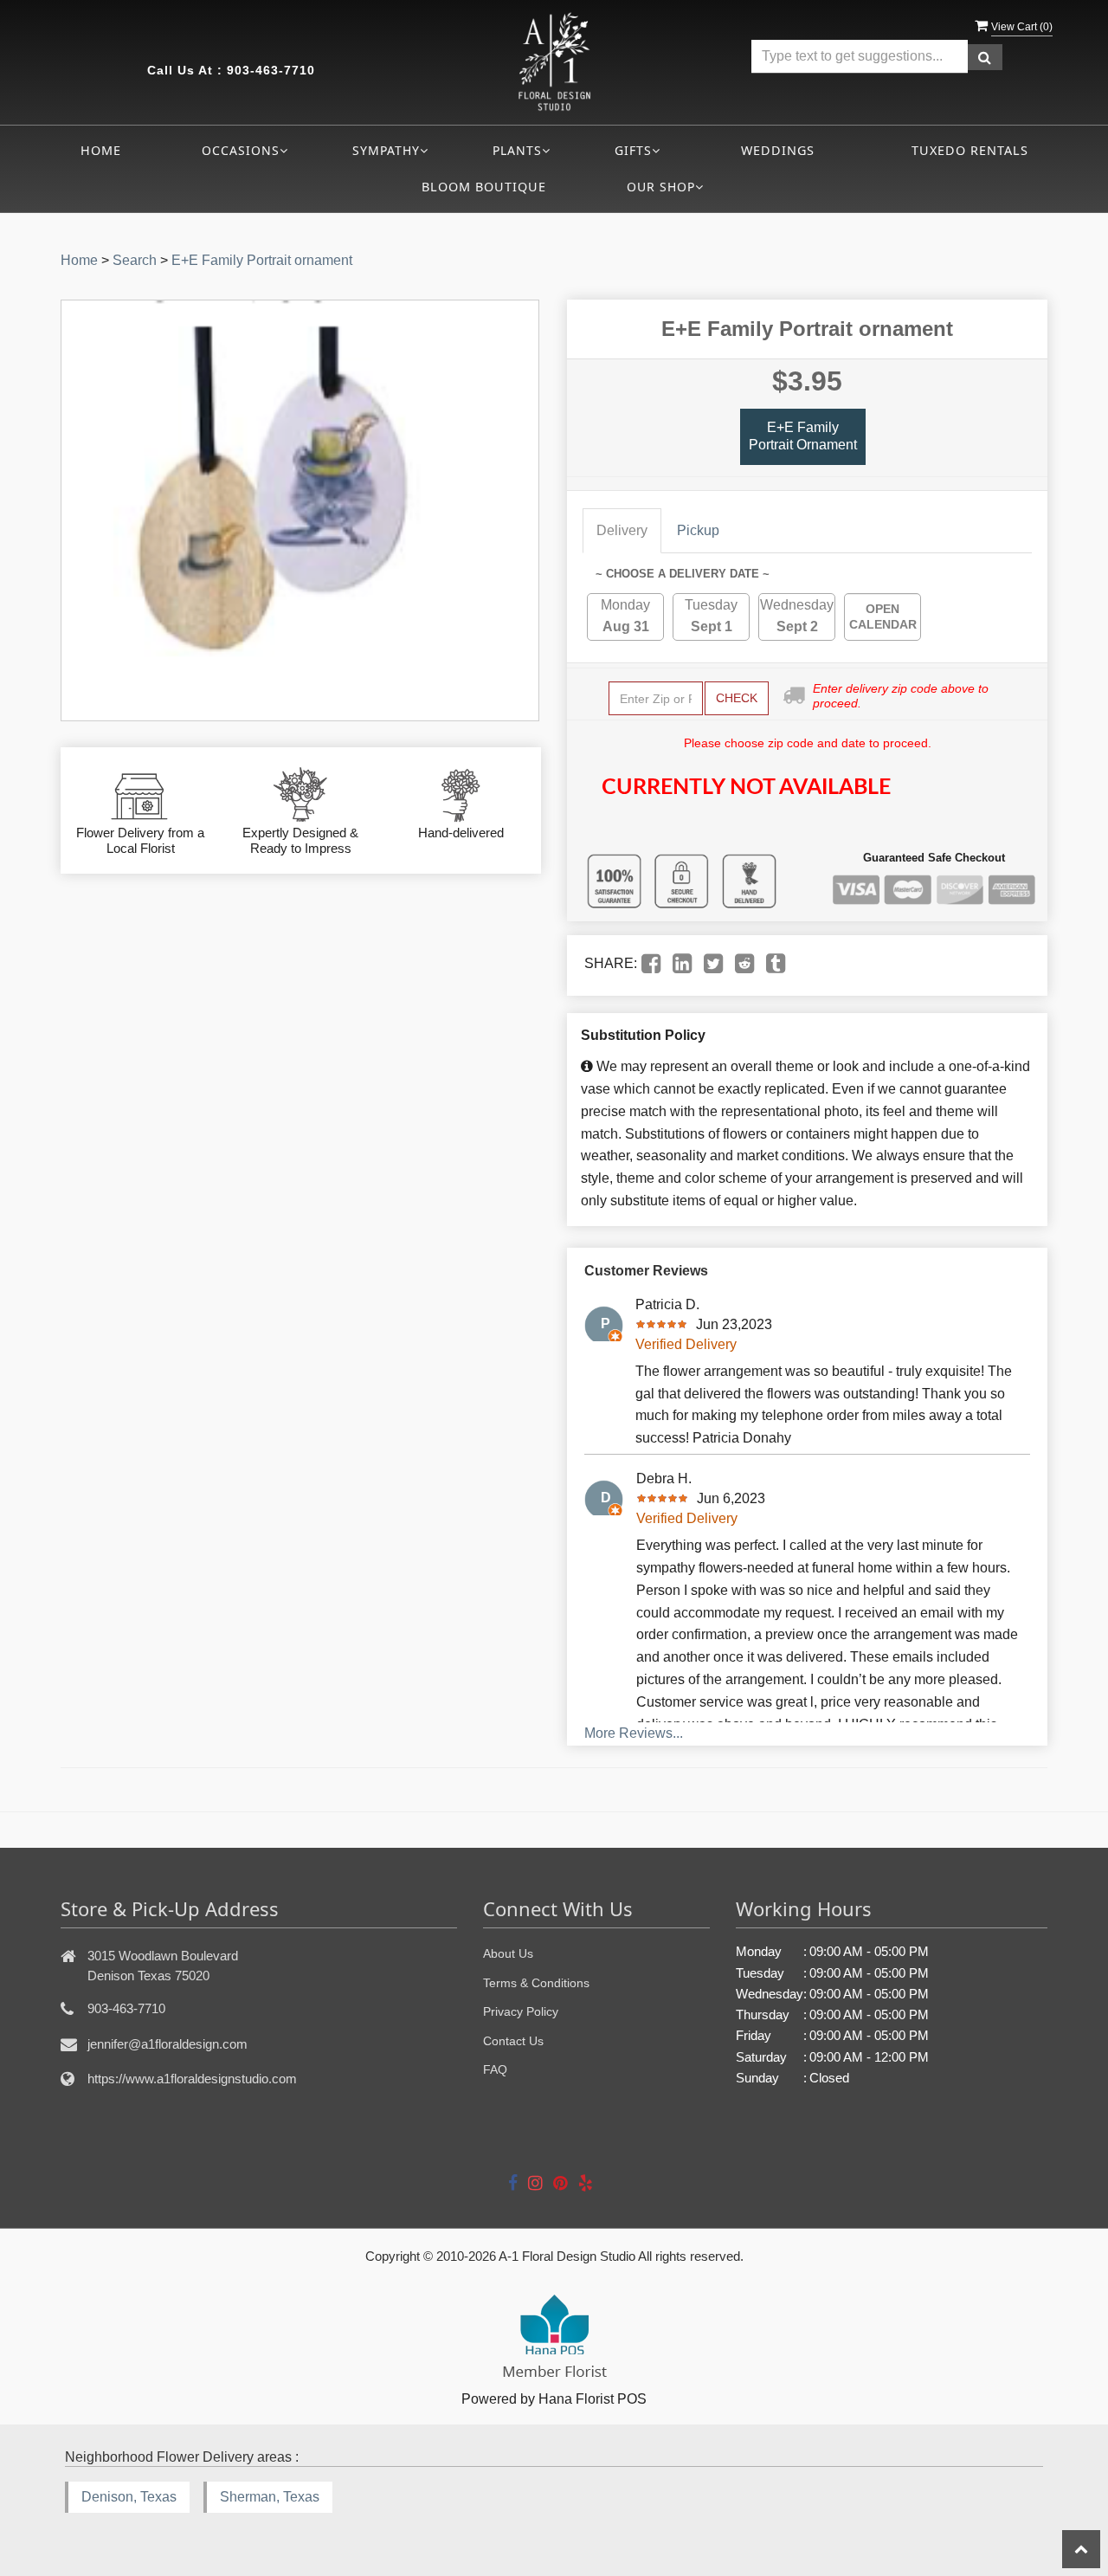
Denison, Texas (129, 2497)
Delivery (622, 530)
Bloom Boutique (484, 187)
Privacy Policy (521, 2011)
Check (737, 698)
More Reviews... (634, 1733)
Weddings (778, 150)
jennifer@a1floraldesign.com (167, 2044)
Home (101, 150)
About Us (508, 1953)
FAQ (495, 2069)
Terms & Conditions (536, 1983)
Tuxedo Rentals (970, 150)
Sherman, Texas (270, 2497)
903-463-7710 (271, 70)
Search (135, 260)
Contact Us (513, 2041)
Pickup (698, 530)
